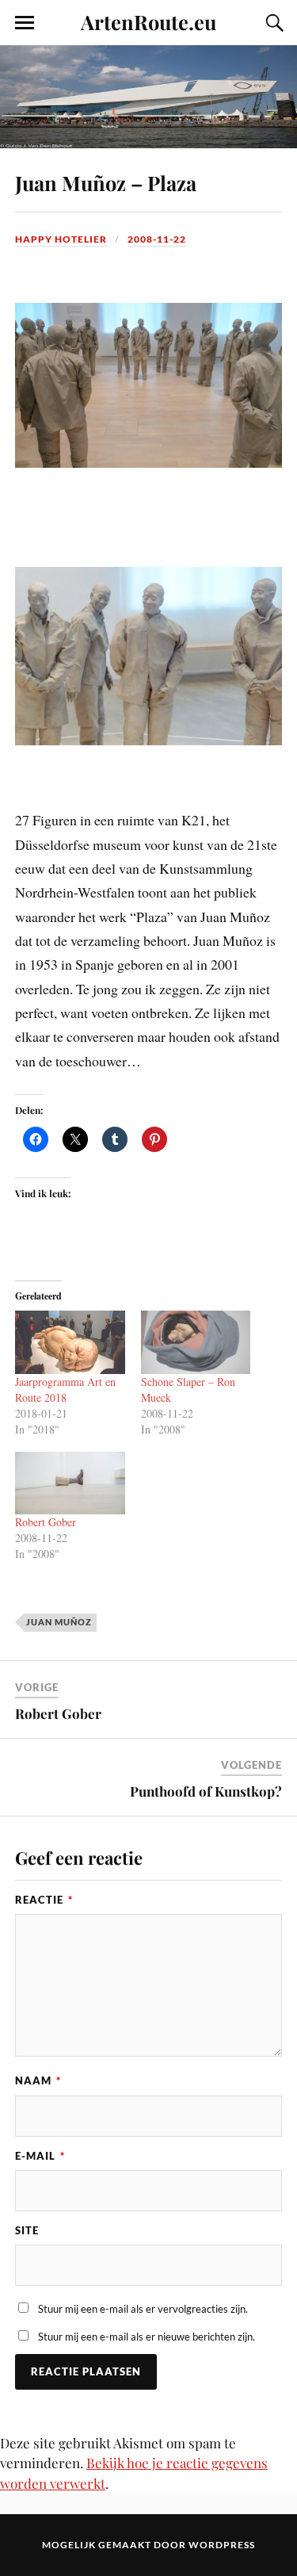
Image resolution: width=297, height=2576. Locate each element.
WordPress (222, 2545)
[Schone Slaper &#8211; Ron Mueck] (196, 1342)
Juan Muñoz (59, 1622)
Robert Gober (46, 1522)
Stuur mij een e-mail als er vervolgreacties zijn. (143, 2309)
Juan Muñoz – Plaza (106, 182)
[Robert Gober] (70, 1483)
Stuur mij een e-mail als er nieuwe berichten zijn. (147, 2337)
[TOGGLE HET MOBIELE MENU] (25, 23)
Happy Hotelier (61, 239)
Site (27, 2230)
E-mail (40, 2156)
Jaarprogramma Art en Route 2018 (65, 1389)
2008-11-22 (157, 239)
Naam (38, 2080)
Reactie (44, 1900)
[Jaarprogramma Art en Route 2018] (70, 1342)
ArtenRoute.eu (148, 21)
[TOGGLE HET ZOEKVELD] (272, 23)
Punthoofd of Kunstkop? (206, 1791)
